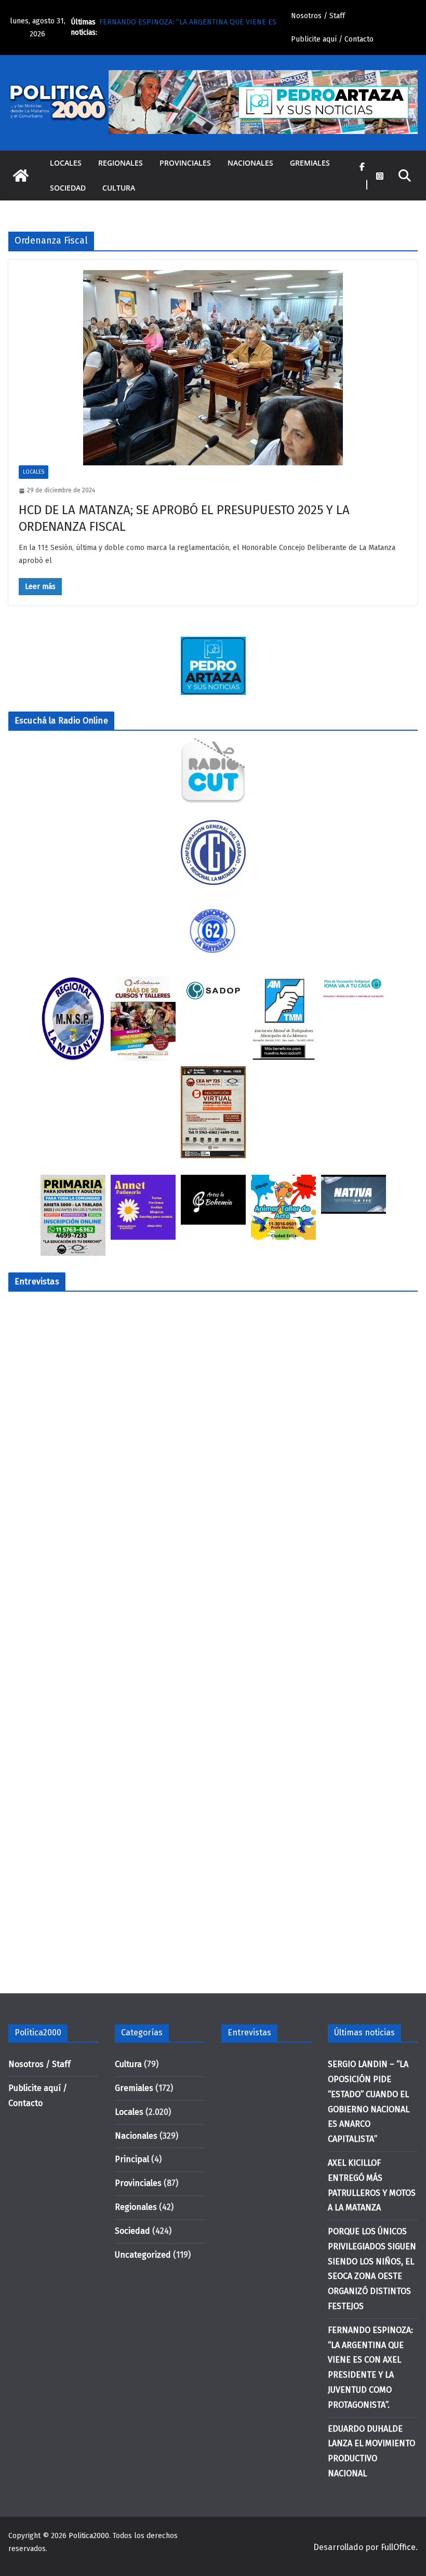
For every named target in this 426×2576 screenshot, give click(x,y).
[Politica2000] (21, 176)
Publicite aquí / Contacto (332, 39)
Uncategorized (143, 2255)
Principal (132, 2159)
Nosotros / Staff (318, 16)
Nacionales (250, 163)
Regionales (121, 163)
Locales (66, 163)
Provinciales (185, 163)
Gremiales (310, 163)
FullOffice (398, 2547)
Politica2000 (89, 2536)
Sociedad (68, 188)
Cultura (119, 188)
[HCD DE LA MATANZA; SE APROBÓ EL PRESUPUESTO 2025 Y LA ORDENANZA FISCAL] (213, 368)
